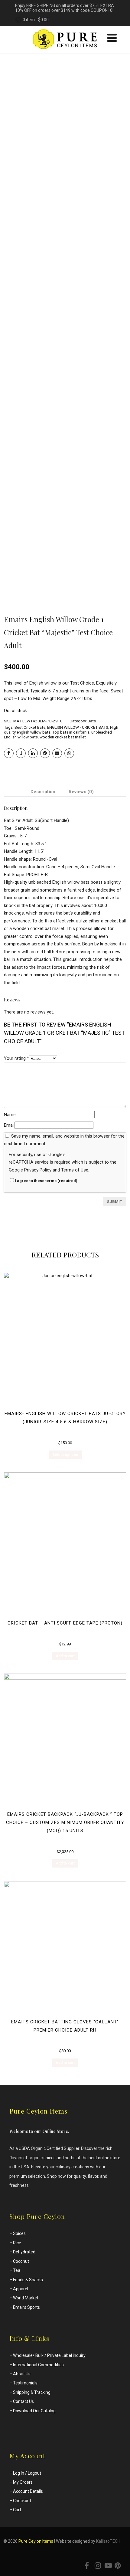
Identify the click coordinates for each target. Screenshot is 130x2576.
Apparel (21, 2289)
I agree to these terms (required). (47, 1181)
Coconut (21, 2261)
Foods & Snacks (28, 2280)
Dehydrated (24, 2252)
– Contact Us (22, 2401)
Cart (17, 2510)
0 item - (36, 20)
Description (43, 792)
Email (9, 1125)
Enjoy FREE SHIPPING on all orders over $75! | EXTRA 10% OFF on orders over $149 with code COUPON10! (65, 8)
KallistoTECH (108, 2541)
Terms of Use (75, 1170)
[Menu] (112, 38)
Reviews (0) (81, 792)
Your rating (16, 1058)
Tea (17, 2270)
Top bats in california (71, 732)
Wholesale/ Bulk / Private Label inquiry (49, 2355)
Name (10, 1115)
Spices (19, 2233)
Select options (65, 1455)
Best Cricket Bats (30, 727)
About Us (22, 2374)
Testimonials (25, 2383)
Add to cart (65, 1656)
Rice (17, 2243)
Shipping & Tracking (32, 2392)
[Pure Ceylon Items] (65, 51)
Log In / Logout (27, 2473)
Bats (92, 721)
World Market (26, 2298)
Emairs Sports (26, 2307)
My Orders (23, 2482)
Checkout (22, 2501)
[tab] (43, 792)
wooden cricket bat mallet (63, 737)
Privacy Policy (38, 1170)
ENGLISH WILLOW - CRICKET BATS (78, 727)
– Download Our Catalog (32, 2411)
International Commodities (38, 2365)
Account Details (28, 2491)
